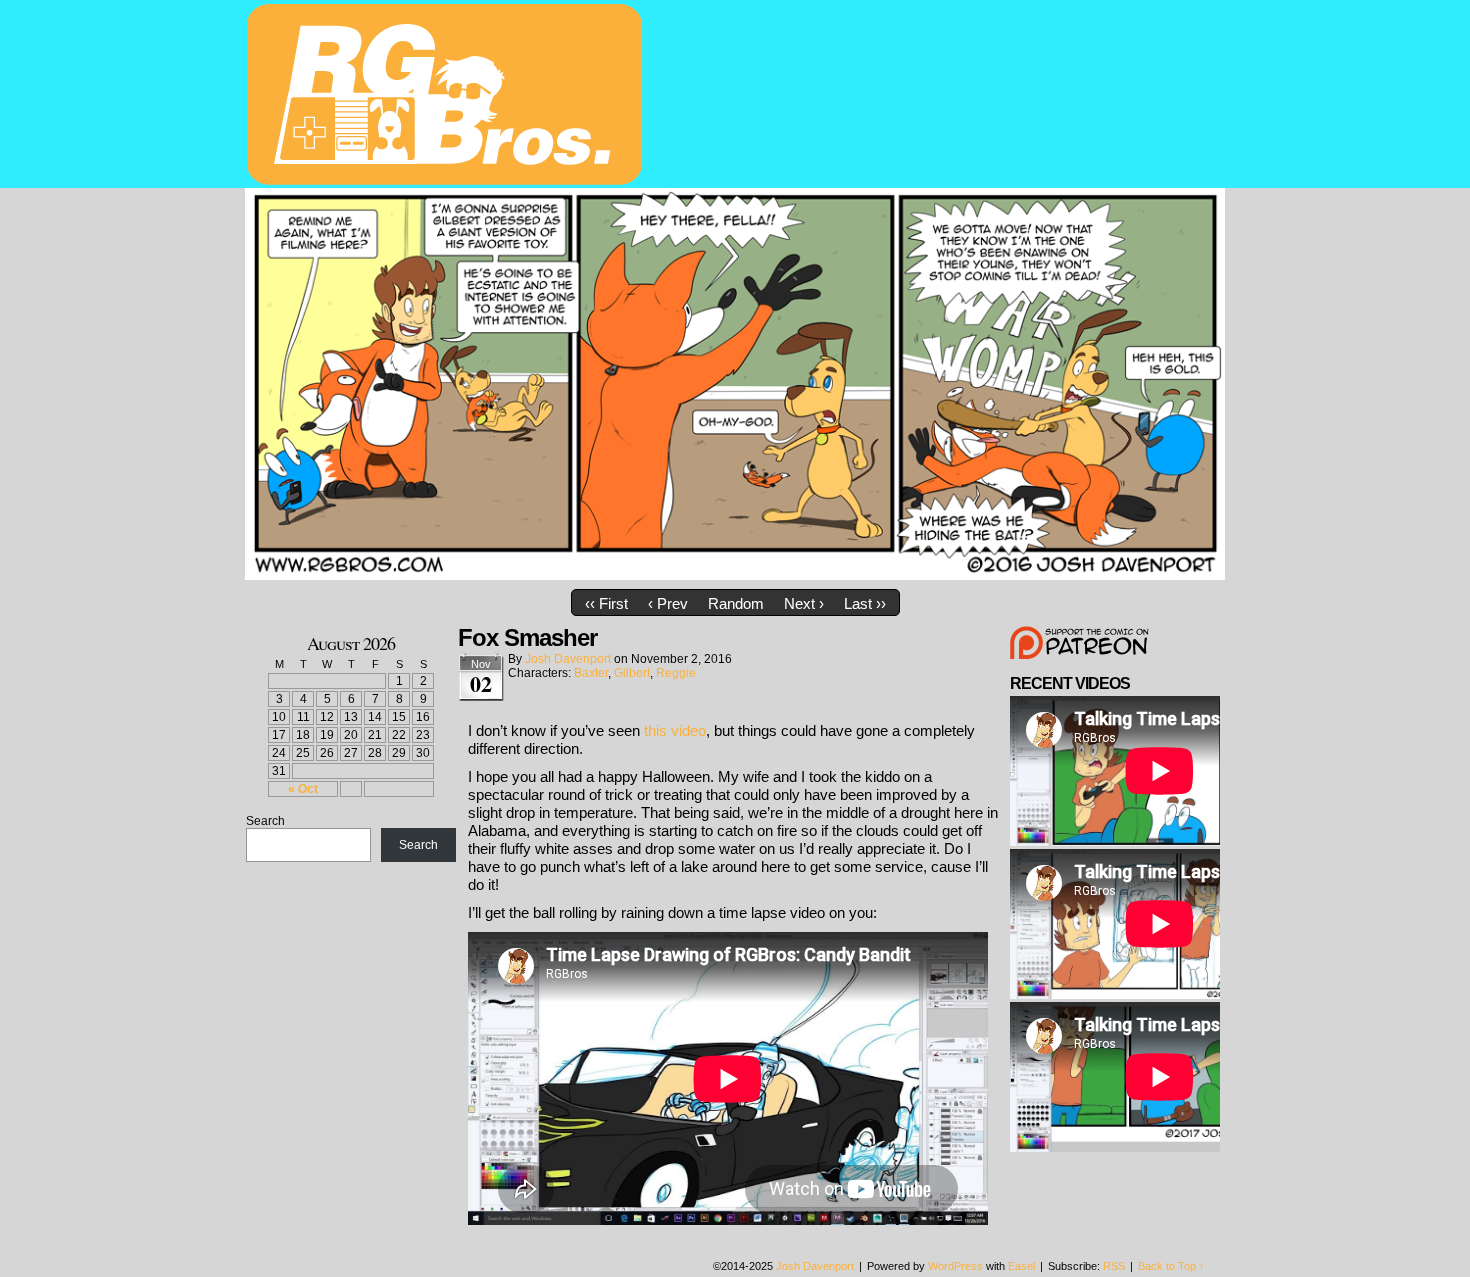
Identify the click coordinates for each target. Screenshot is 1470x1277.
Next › (804, 603)
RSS (1114, 1266)
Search (265, 821)
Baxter (591, 673)
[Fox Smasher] (735, 574)
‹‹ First (606, 603)
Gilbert (632, 673)
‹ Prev (668, 603)
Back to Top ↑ (1171, 1266)
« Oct (303, 789)
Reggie (676, 673)
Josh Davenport (568, 659)
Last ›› (865, 603)
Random (736, 603)
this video (675, 730)
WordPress (955, 1266)
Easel (1021, 1266)
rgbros (448, 97)
